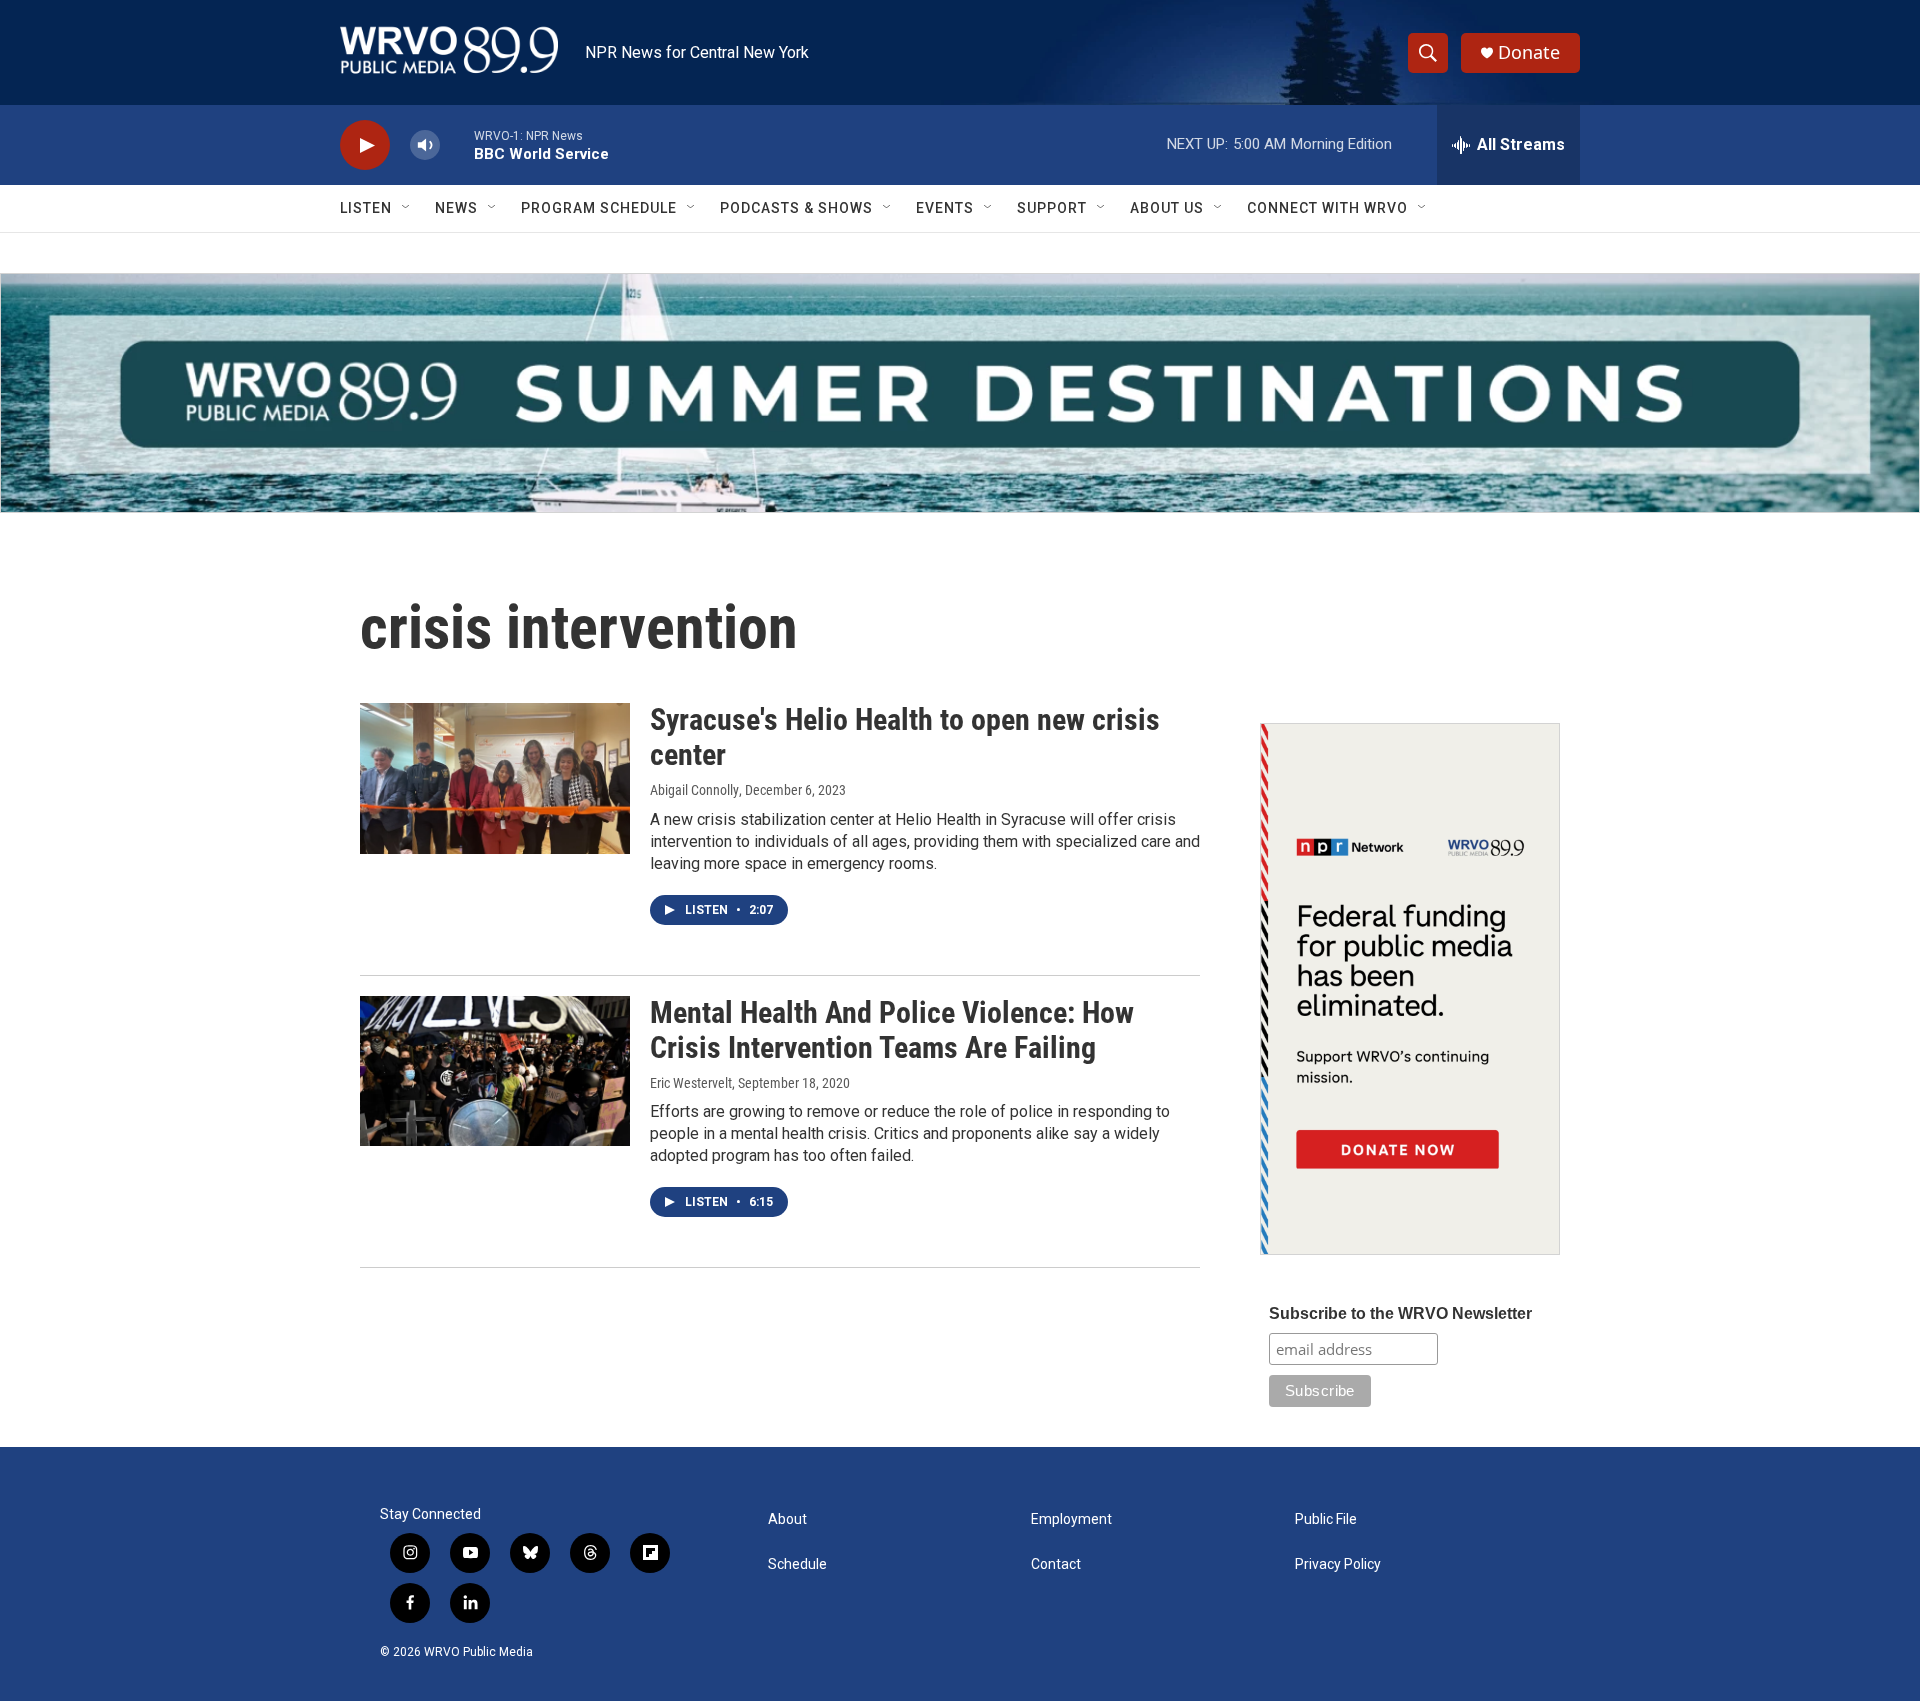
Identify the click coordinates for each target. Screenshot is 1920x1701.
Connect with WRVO (1327, 208)
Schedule (797, 1564)
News (456, 208)
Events (945, 208)
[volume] (425, 145)
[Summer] (960, 393)
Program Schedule (599, 208)
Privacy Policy (1338, 1564)
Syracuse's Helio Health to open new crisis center (905, 737)
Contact (1056, 1564)
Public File (1326, 1519)
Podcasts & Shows (796, 208)
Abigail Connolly (694, 790)
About (787, 1519)
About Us (1167, 208)
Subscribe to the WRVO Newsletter (1400, 1313)
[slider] (457, 144)
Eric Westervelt (691, 1083)
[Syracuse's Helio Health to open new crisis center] (495, 778)
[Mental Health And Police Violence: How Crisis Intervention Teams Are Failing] (495, 1071)
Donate (1529, 52)
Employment (1071, 1519)
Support (1052, 208)
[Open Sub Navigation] (407, 208)
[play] (365, 145)
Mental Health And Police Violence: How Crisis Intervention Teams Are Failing (892, 1030)
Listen (366, 208)
